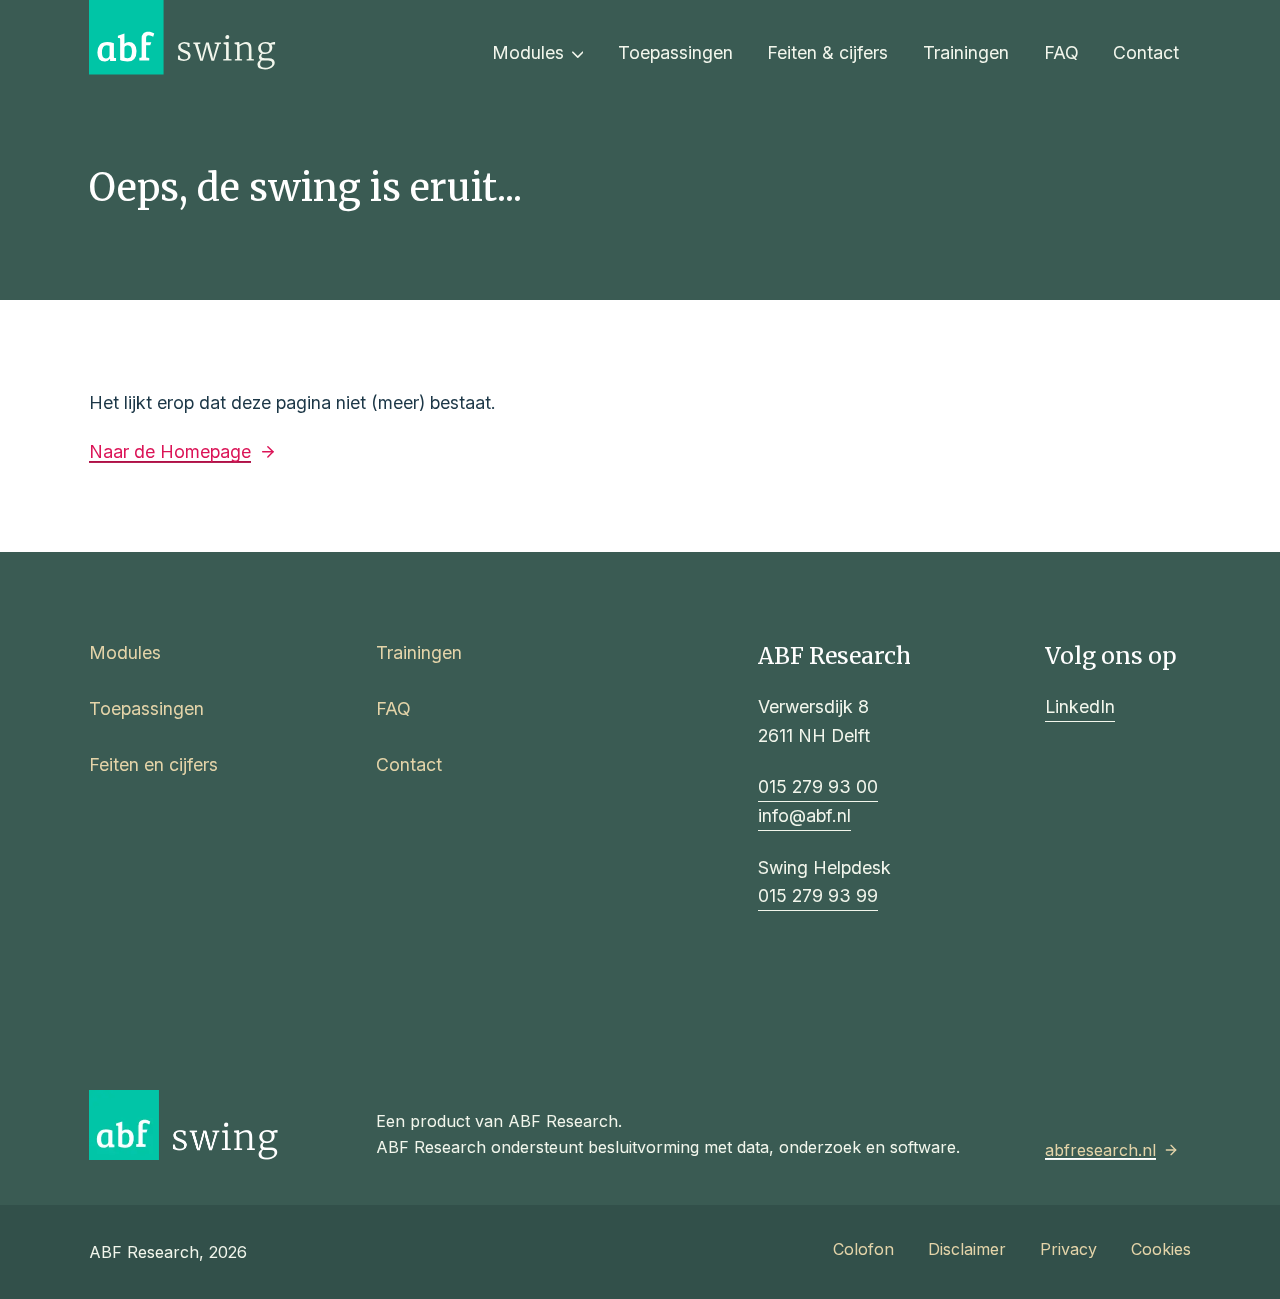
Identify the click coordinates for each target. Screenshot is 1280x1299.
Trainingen (966, 52)
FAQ (1061, 52)
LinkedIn (1080, 706)
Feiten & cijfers (827, 52)
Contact (1146, 52)
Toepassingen (675, 52)
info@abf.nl (804, 815)
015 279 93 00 (818, 786)
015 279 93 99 (818, 895)
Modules (528, 52)
